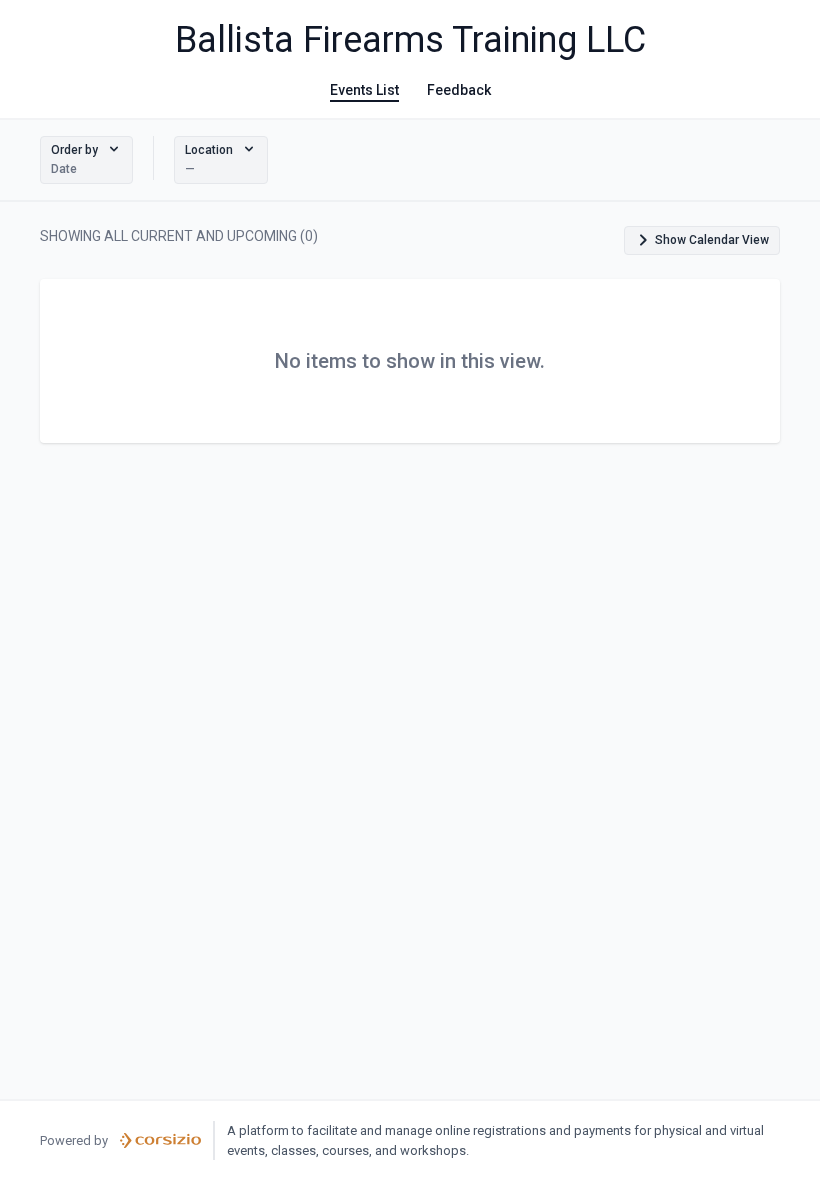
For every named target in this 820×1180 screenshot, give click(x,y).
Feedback (459, 90)
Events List (364, 90)
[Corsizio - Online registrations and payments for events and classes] (160, 1141)
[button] (86, 160)
